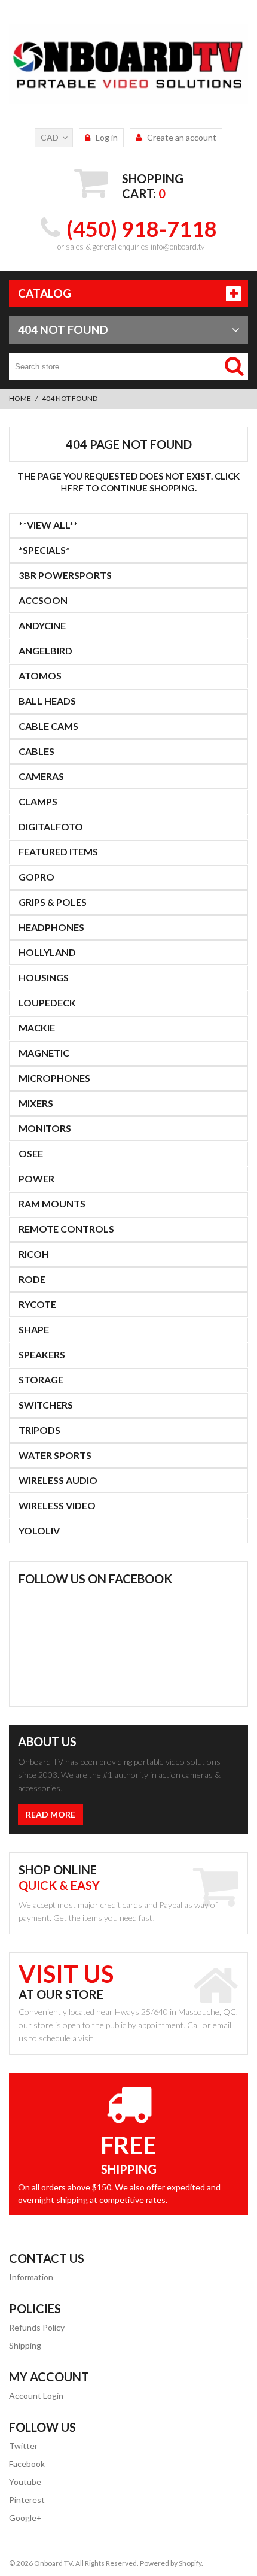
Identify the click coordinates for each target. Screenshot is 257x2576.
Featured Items (58, 852)
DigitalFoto (51, 826)
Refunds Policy (37, 2327)
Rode (32, 1279)
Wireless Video (57, 1505)
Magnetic (44, 1053)
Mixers (36, 1103)
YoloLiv (39, 1530)
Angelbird (45, 650)
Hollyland (47, 952)
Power (36, 1178)
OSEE (31, 1153)
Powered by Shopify (171, 2563)
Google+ (25, 2518)
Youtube (25, 2482)
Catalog (45, 293)
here (72, 488)
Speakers (42, 1354)
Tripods (39, 1430)
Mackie (37, 1028)
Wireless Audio (58, 1480)
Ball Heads (47, 701)
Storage (41, 1380)
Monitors (45, 1128)
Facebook (27, 2464)
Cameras (41, 776)
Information (31, 2277)
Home (20, 398)
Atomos (40, 676)
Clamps (38, 801)
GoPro (36, 877)
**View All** (48, 525)
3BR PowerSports (65, 575)
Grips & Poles (53, 902)
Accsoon (43, 600)
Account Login (36, 2396)
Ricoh (34, 1254)
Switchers (46, 1405)
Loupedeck (47, 1002)
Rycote (37, 1304)
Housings (44, 977)
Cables (36, 751)
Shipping (25, 2345)
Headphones (51, 927)
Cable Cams (48, 726)
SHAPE (34, 1329)
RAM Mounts (52, 1204)
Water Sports (55, 1455)
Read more (51, 1814)
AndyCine (42, 625)
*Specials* (44, 550)
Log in (107, 137)
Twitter (23, 2446)
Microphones (54, 1078)
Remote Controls (66, 1229)
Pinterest (27, 2500)
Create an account (182, 137)
